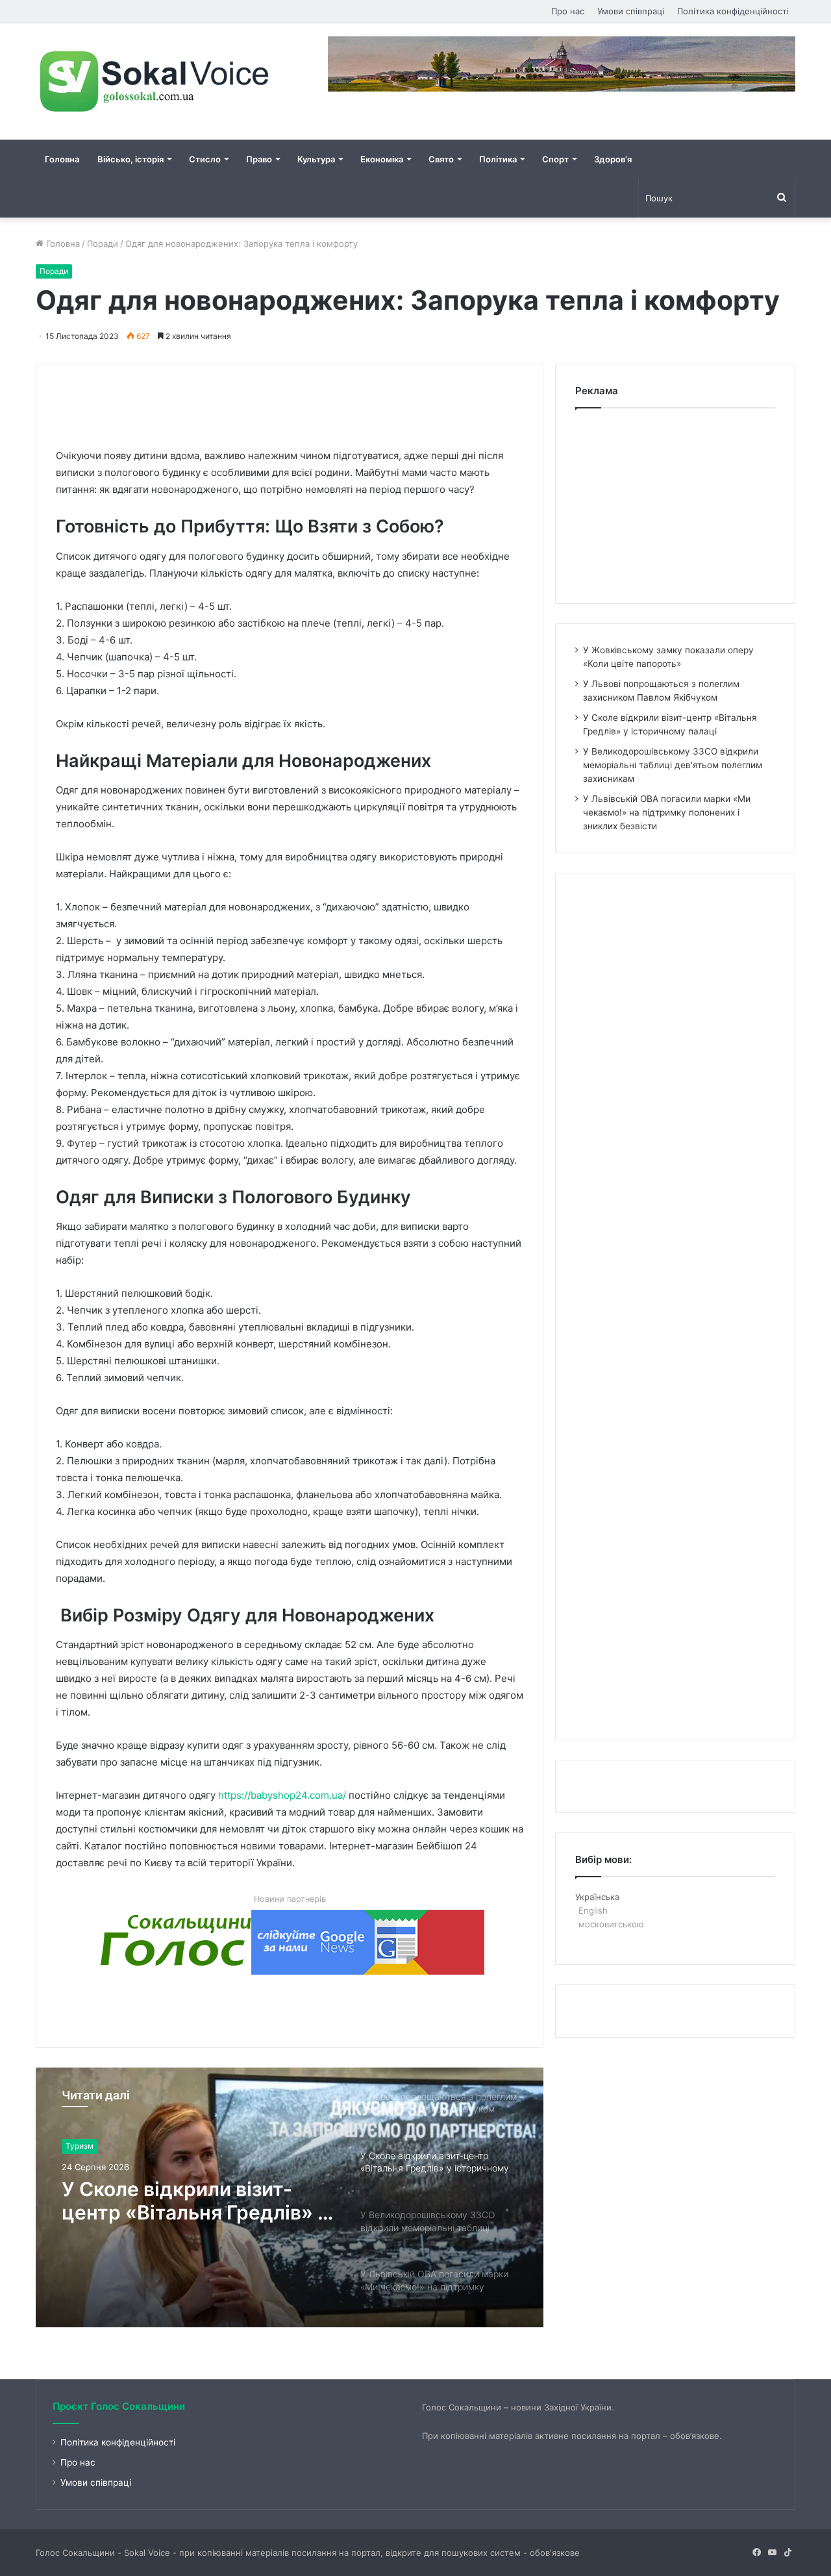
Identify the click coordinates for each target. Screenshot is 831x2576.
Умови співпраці (631, 11)
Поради (103, 244)
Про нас (568, 11)
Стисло (205, 159)
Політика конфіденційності (733, 11)
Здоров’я (613, 159)
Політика (498, 159)
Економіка (382, 159)
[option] (290, 2197)
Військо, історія (130, 159)
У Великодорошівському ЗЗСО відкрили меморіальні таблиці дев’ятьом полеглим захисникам (198, 2202)
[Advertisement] (292, 394)
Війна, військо (92, 2146)
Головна (62, 159)
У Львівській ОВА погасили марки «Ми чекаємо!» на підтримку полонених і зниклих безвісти (667, 812)
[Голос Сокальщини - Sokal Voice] (156, 81)
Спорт (555, 159)
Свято (441, 159)
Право (259, 159)
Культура (316, 159)
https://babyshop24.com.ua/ (282, 1795)
